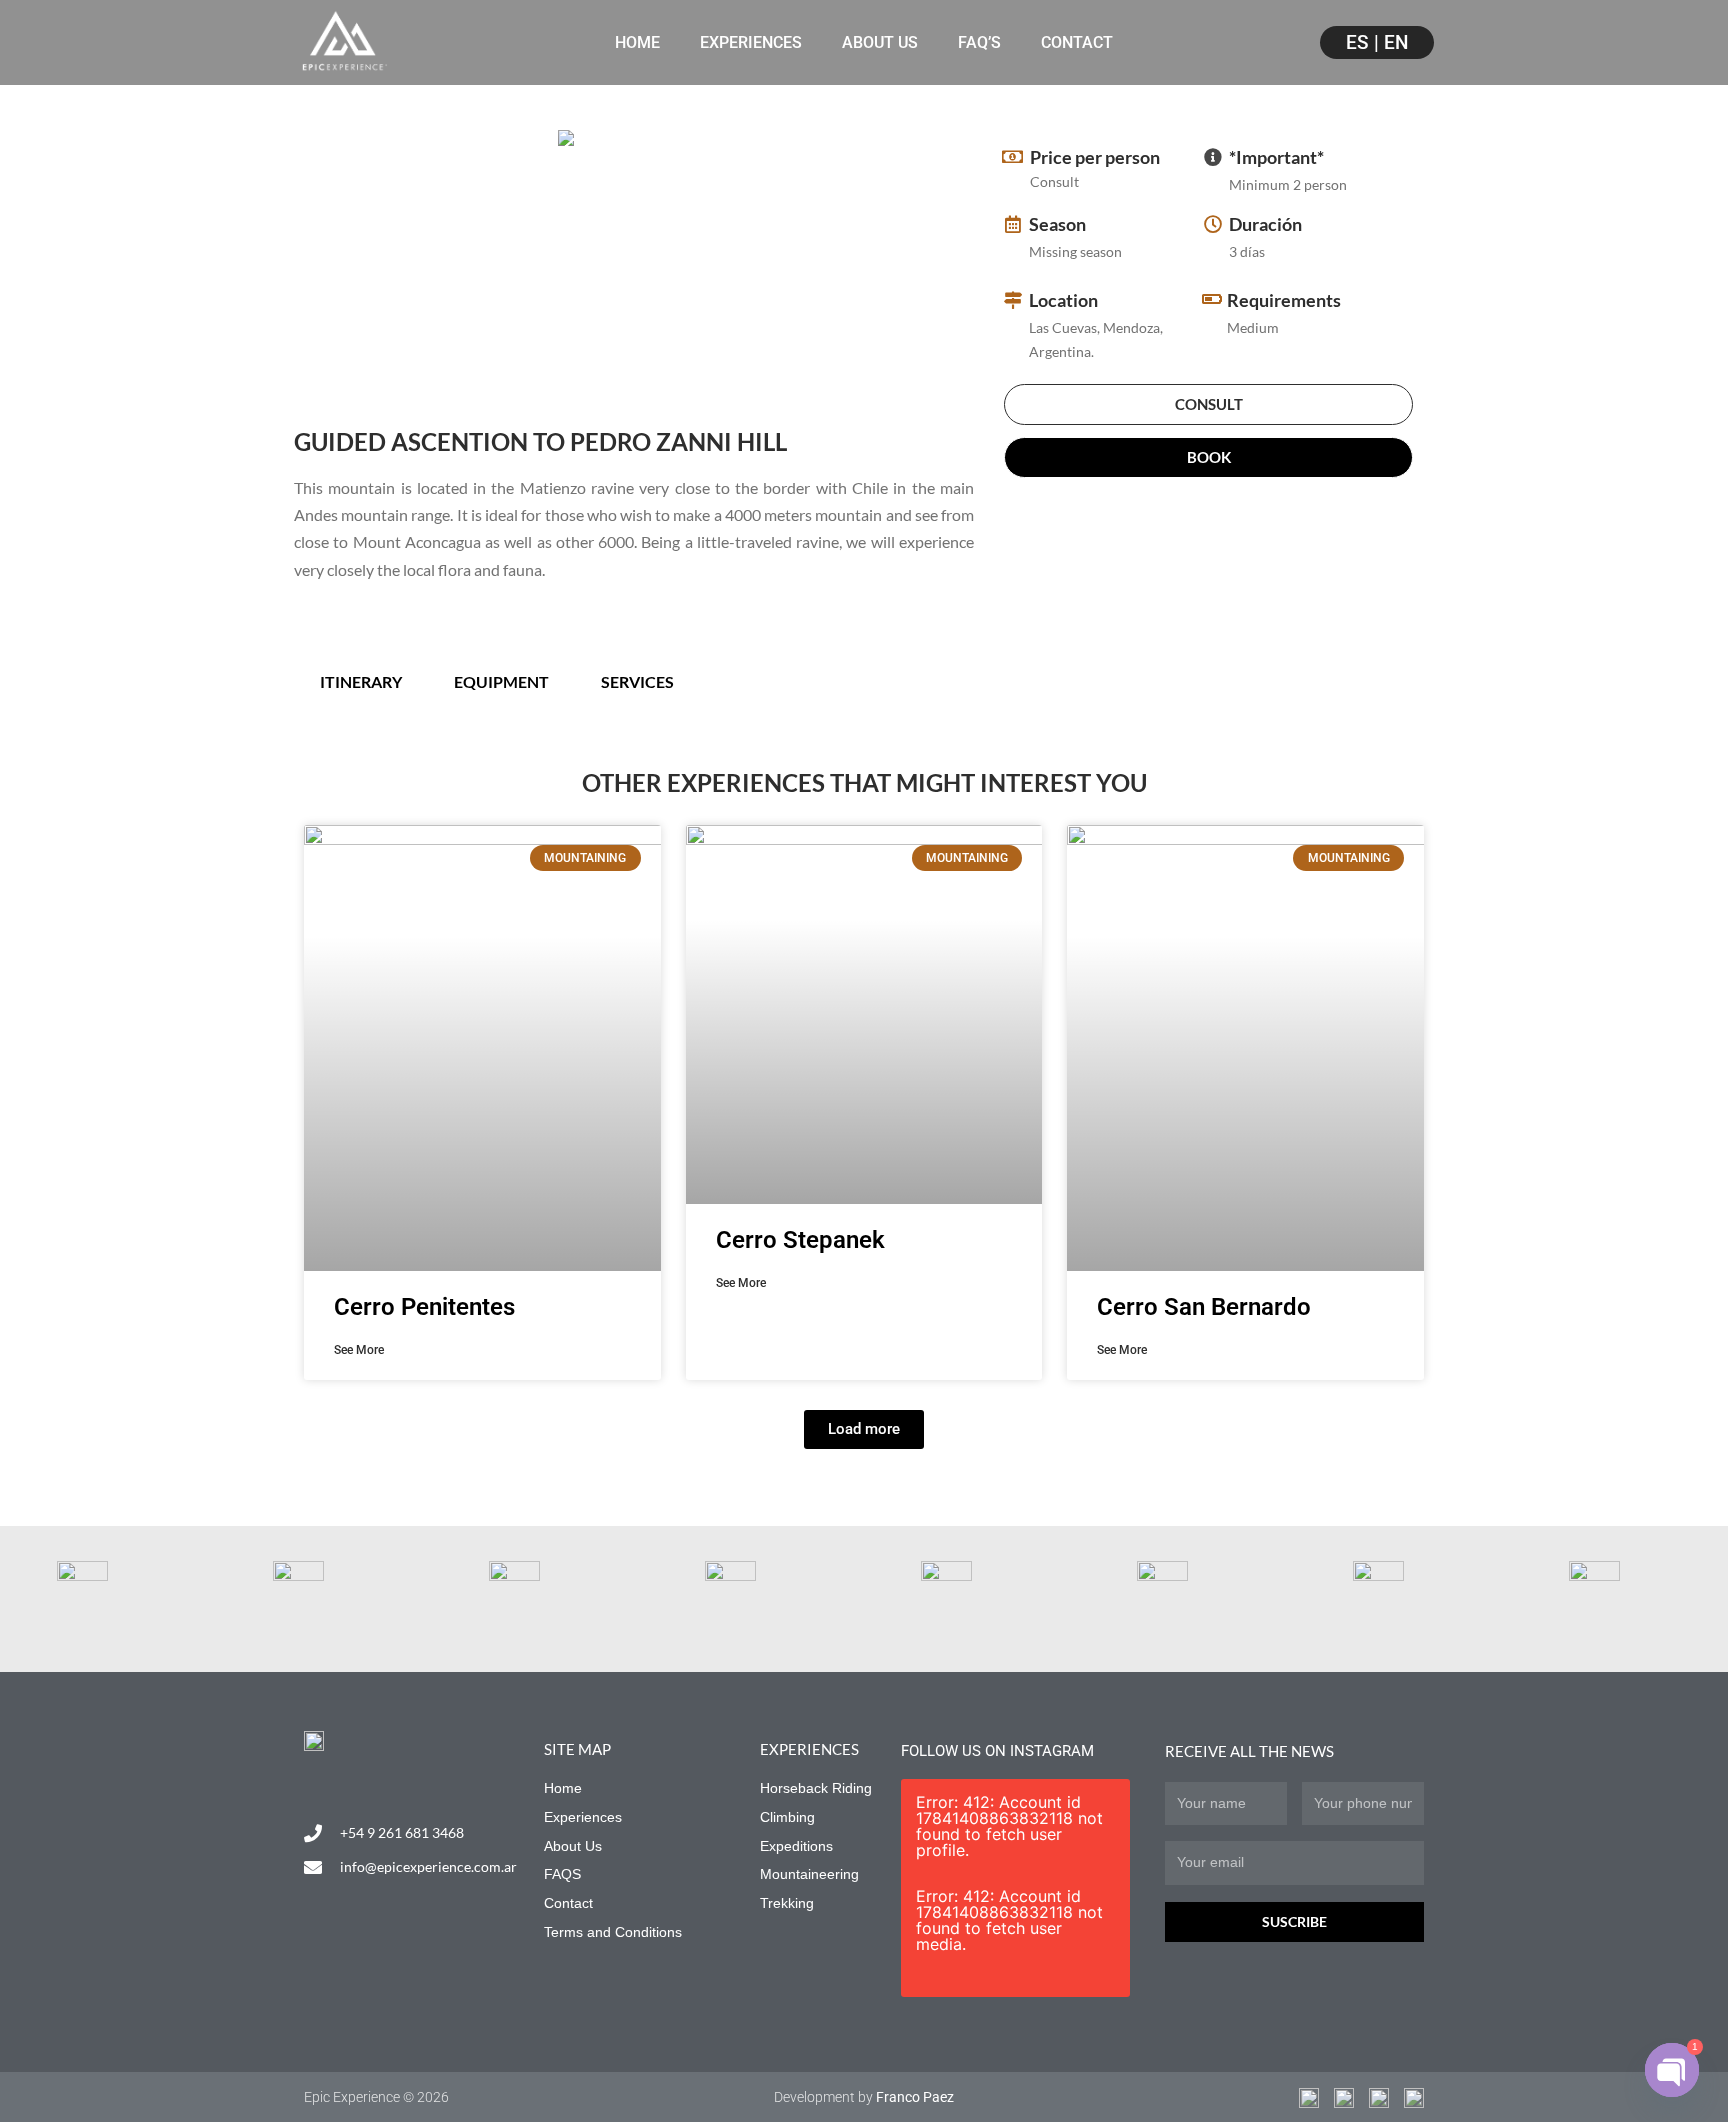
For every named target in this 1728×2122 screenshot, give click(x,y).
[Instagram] (313, 1782)
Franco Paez (915, 2097)
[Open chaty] (1672, 2070)
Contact (1077, 42)
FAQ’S (979, 42)
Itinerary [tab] (361, 681)
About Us (880, 42)
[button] (864, 1429)
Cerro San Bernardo (1204, 1307)
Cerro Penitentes (424, 1307)
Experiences (751, 42)
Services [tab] (637, 681)
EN (1396, 42)
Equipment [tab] (501, 681)
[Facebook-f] (355, 1782)
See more (359, 1350)
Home (637, 42)
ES (1357, 42)
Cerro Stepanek (800, 1240)
